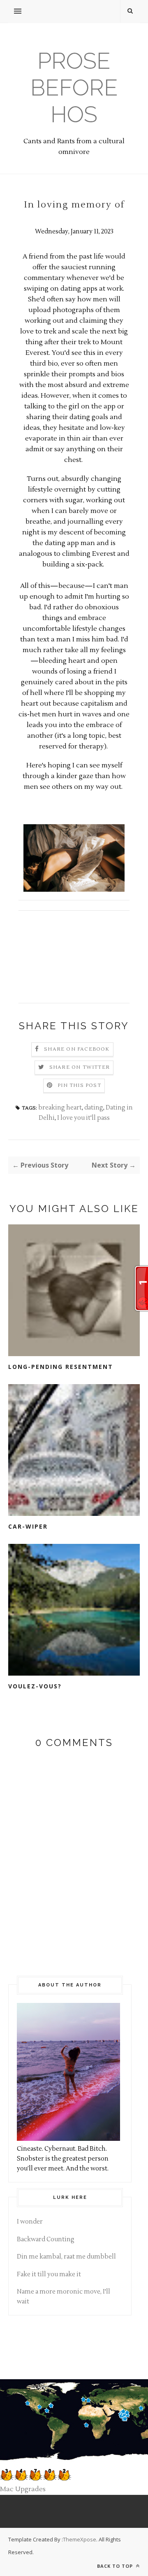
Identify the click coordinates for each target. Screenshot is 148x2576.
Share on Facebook (77, 1049)
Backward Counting (46, 2239)
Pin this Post (79, 1085)
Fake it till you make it (49, 2274)
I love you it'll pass (83, 1118)
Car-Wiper (28, 1526)
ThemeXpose (80, 2539)
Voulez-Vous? (35, 1686)
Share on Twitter (80, 1067)
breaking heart (60, 1108)
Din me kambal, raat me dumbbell (66, 2257)
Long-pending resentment (61, 1367)
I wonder (30, 2222)
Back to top (116, 2566)
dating (94, 1108)
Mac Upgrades (23, 2489)
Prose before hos (74, 87)
